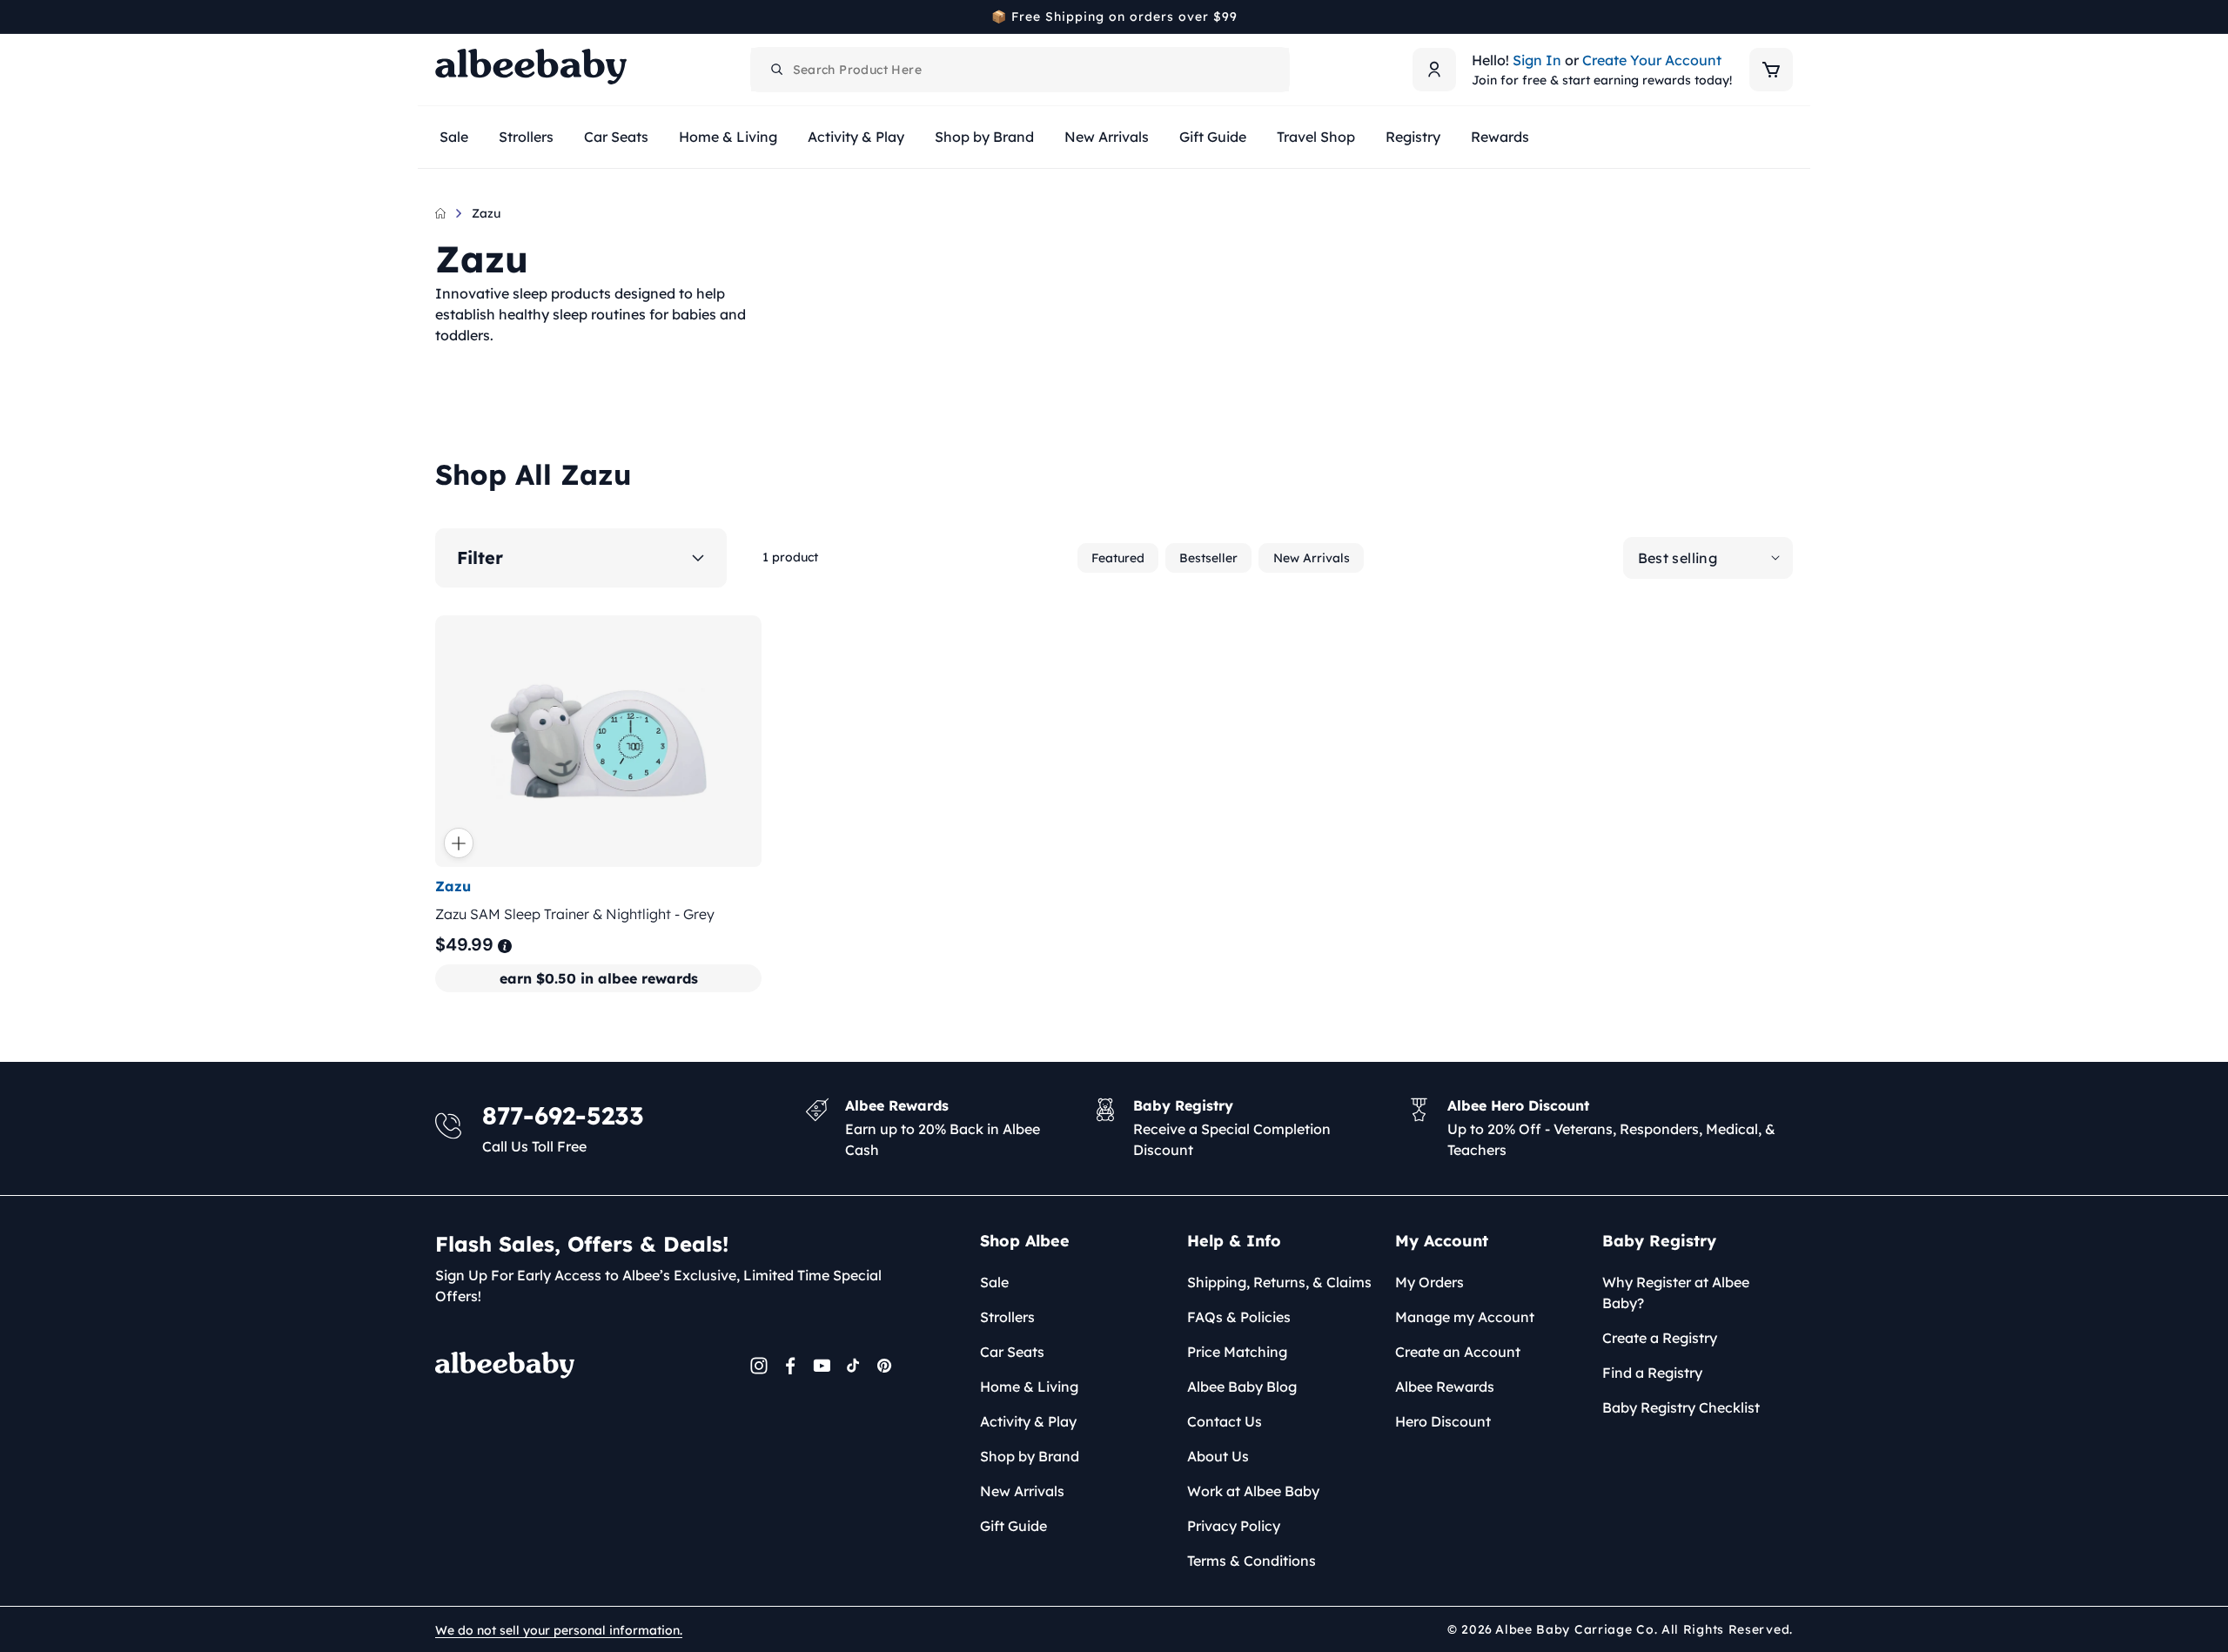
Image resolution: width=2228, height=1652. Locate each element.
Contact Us (1225, 1421)
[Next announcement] (1787, 17)
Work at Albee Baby (1253, 1491)
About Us (1218, 1456)
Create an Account (1458, 1352)
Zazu (486, 213)
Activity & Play (1028, 1421)
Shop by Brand (1030, 1456)
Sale (994, 1282)
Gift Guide (1013, 1526)
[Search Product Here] (777, 70)
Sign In (1537, 60)
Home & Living (1029, 1387)
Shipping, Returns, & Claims (1279, 1282)
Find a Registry (1652, 1373)
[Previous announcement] (441, 17)
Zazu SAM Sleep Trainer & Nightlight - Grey (575, 914)
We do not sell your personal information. (559, 1630)
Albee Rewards (1445, 1387)
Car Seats (1012, 1352)
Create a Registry (1660, 1338)
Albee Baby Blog (1242, 1387)
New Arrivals (1312, 558)
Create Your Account (1652, 60)
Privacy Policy (1234, 1526)
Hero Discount (1443, 1421)
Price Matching (1237, 1352)
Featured (1118, 558)
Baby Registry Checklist (1681, 1407)
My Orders (1429, 1282)
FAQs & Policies (1239, 1317)
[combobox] (1020, 70)
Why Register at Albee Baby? (1676, 1293)
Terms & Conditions (1252, 1561)
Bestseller (1208, 558)
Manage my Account (1465, 1317)
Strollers (1007, 1317)
